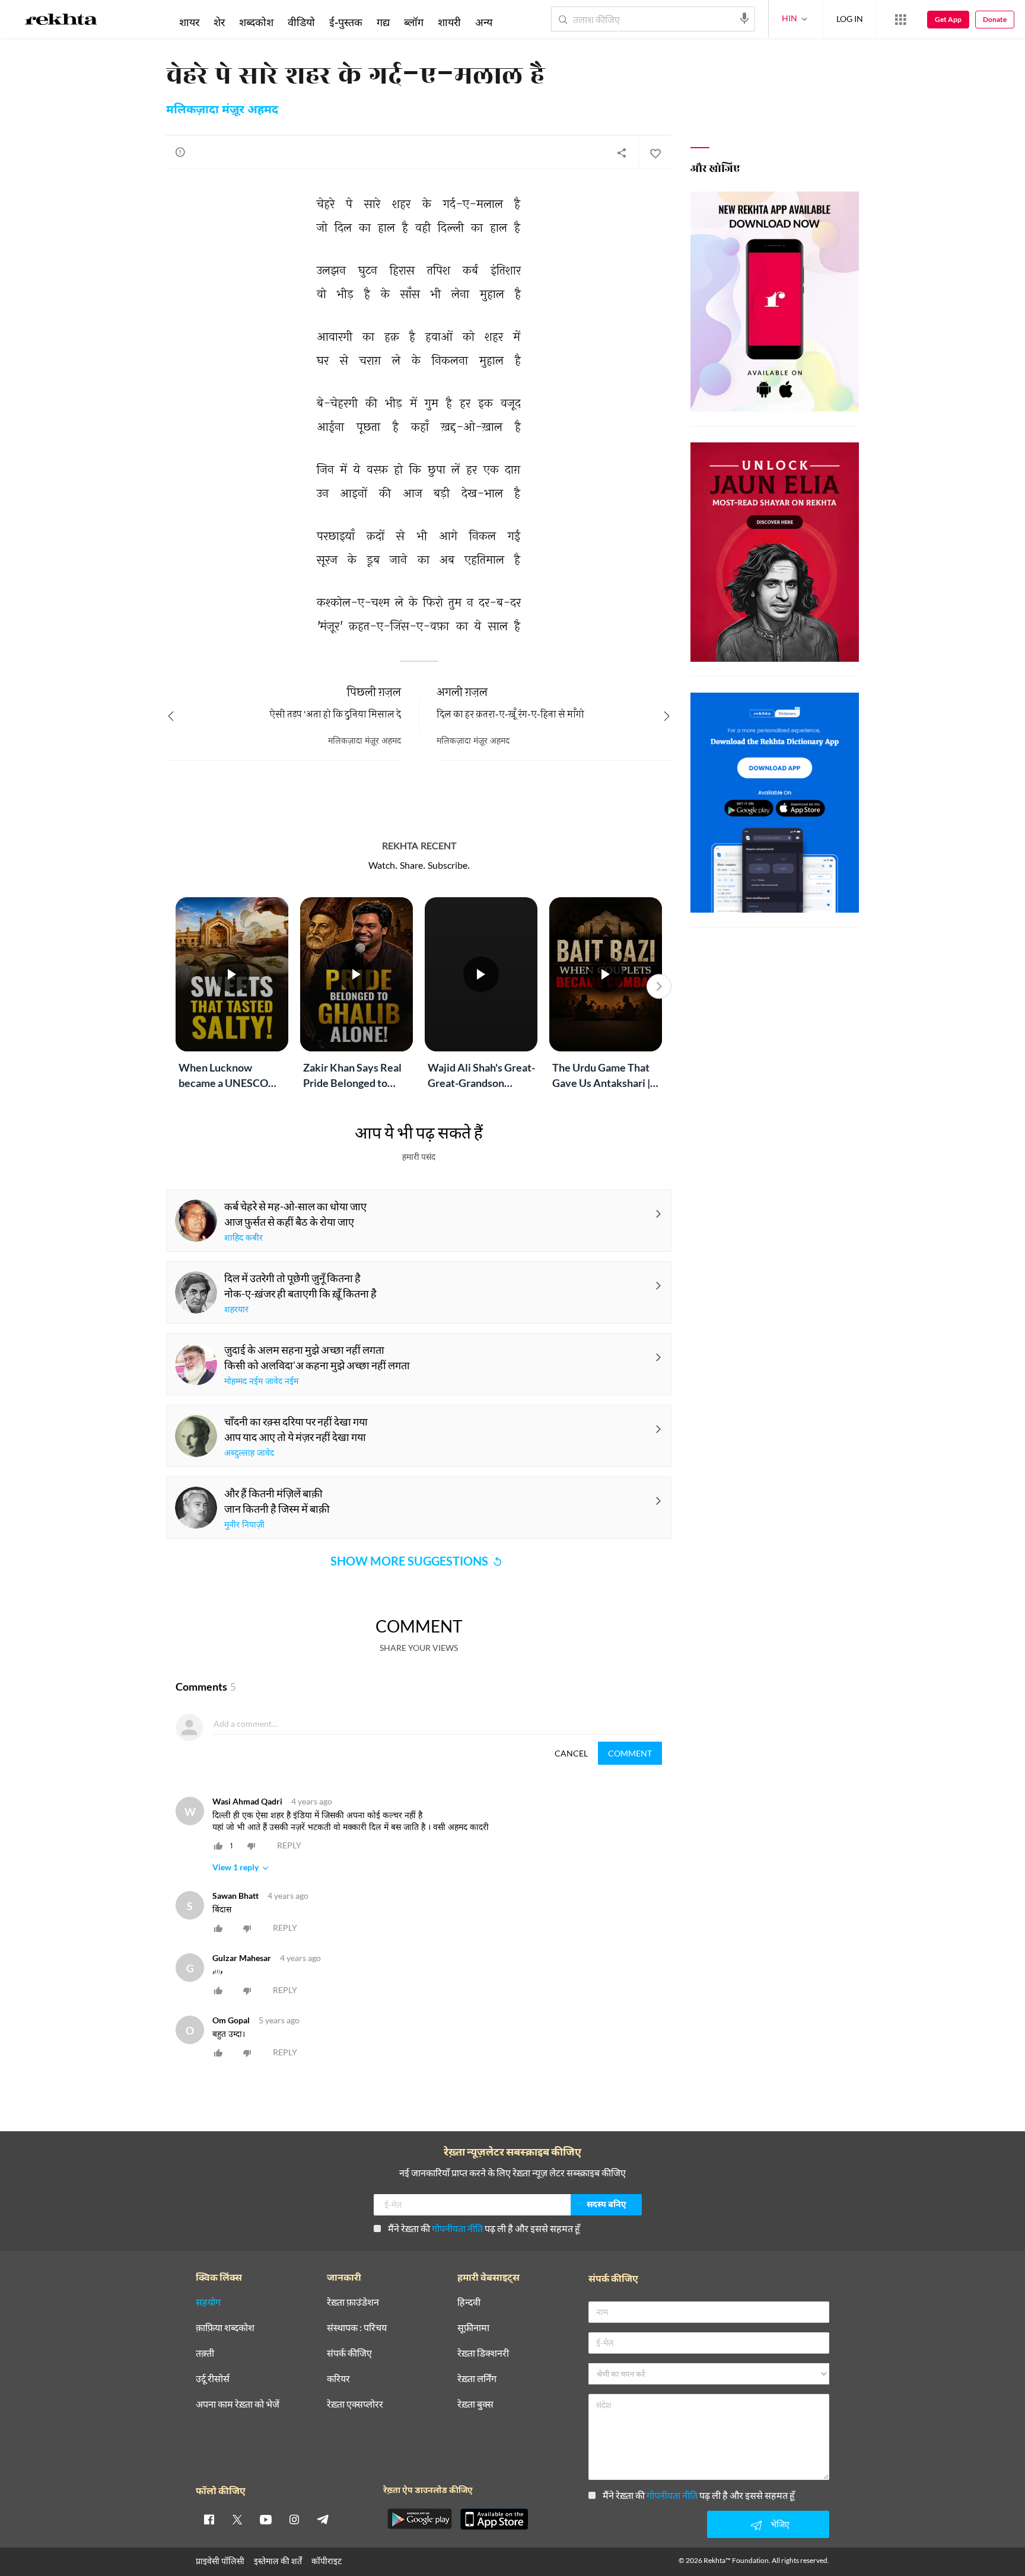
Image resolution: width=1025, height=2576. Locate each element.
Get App (948, 19)
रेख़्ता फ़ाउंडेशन (353, 2302)
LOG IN (850, 19)
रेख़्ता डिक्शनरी (483, 2353)
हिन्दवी (469, 2302)
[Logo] (61, 21)
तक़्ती (205, 2353)
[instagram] (294, 2519)
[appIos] (494, 2519)
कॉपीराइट (327, 2561)
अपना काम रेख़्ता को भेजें (238, 2404)
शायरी (449, 22)
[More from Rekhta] (900, 20)
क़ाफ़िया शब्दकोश (225, 2328)
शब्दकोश (256, 22)
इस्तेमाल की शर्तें (278, 2561)
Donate (995, 19)
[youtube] (266, 2519)
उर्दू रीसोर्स (213, 2379)
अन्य (484, 22)
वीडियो (301, 22)
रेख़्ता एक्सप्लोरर (355, 2404)
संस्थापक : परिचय (357, 2328)
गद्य (383, 22)
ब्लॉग (414, 22)
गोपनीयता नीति (457, 2228)
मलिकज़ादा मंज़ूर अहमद (222, 110)
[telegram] (323, 2519)
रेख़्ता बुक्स (475, 2404)
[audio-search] (744, 18)
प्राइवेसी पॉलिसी (220, 2561)
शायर (189, 22)
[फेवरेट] (655, 152)
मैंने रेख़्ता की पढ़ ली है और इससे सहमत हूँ (484, 2228)
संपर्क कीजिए (349, 2353)
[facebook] (209, 2519)
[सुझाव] (180, 152)
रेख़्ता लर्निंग (477, 2379)
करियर (338, 2379)
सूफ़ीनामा (473, 2328)
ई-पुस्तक (346, 22)
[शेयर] (622, 152)
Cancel (571, 1753)
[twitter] (237, 2519)
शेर (219, 22)
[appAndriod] (419, 2519)
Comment (630, 1753)
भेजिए (780, 2524)
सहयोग (208, 2302)
